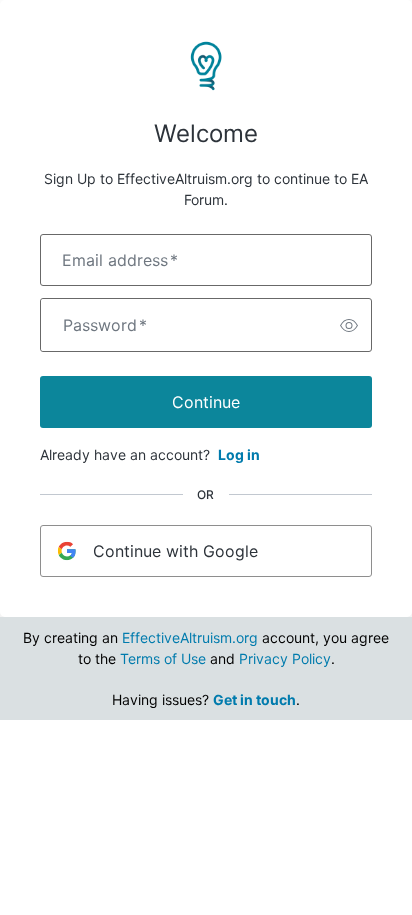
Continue (206, 402)
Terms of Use (163, 658)
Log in (239, 454)
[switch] (349, 325)
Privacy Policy (285, 658)
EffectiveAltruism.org (190, 637)
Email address (120, 260)
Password (105, 325)
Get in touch (254, 699)
